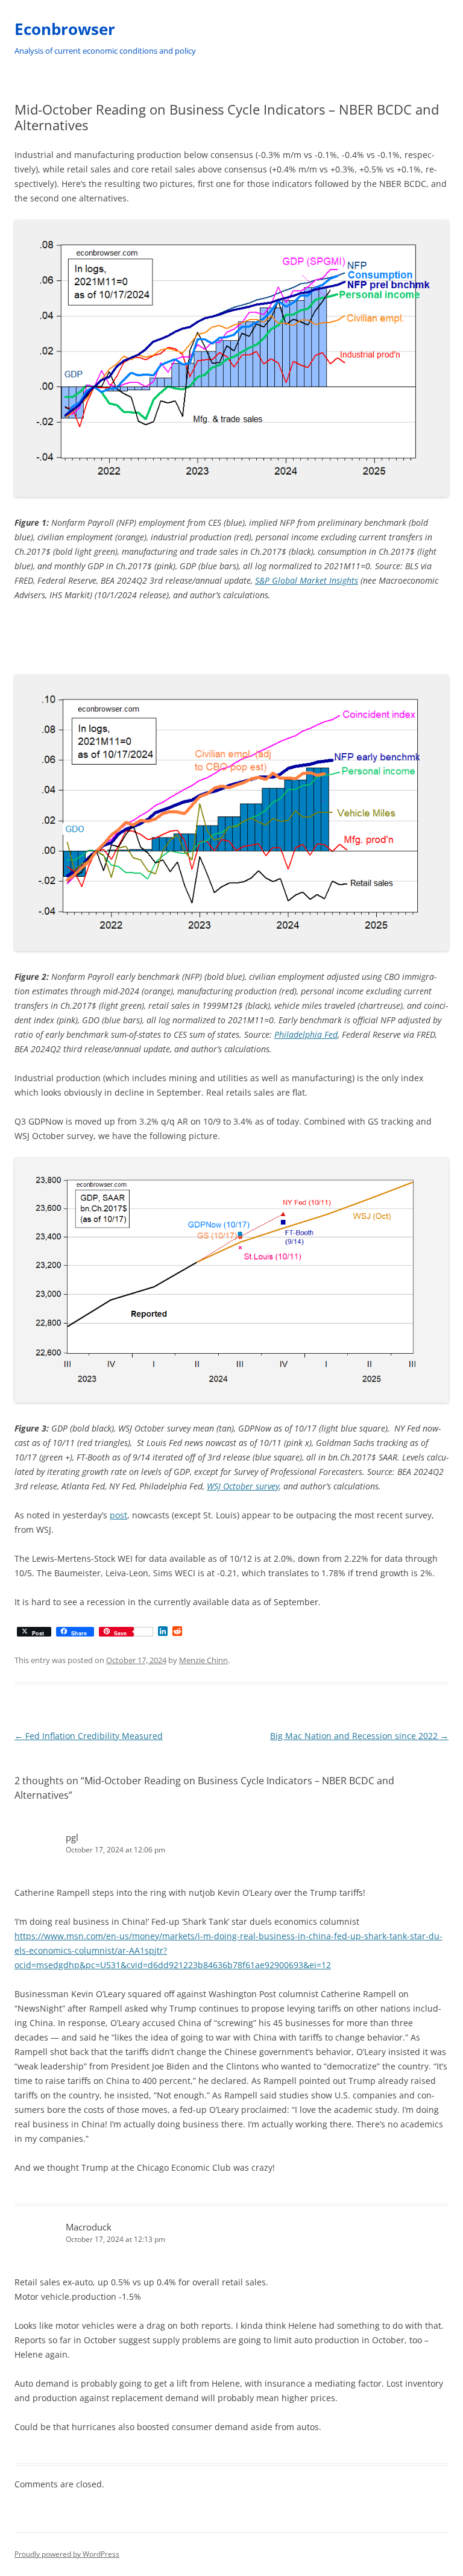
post (118, 1515)
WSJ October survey (243, 1486)
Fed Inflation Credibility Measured (89, 1736)
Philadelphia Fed (306, 1034)
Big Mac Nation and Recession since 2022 (359, 1736)
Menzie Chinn (203, 1660)
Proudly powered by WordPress (67, 2554)
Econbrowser (65, 29)
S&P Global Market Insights (307, 580)
